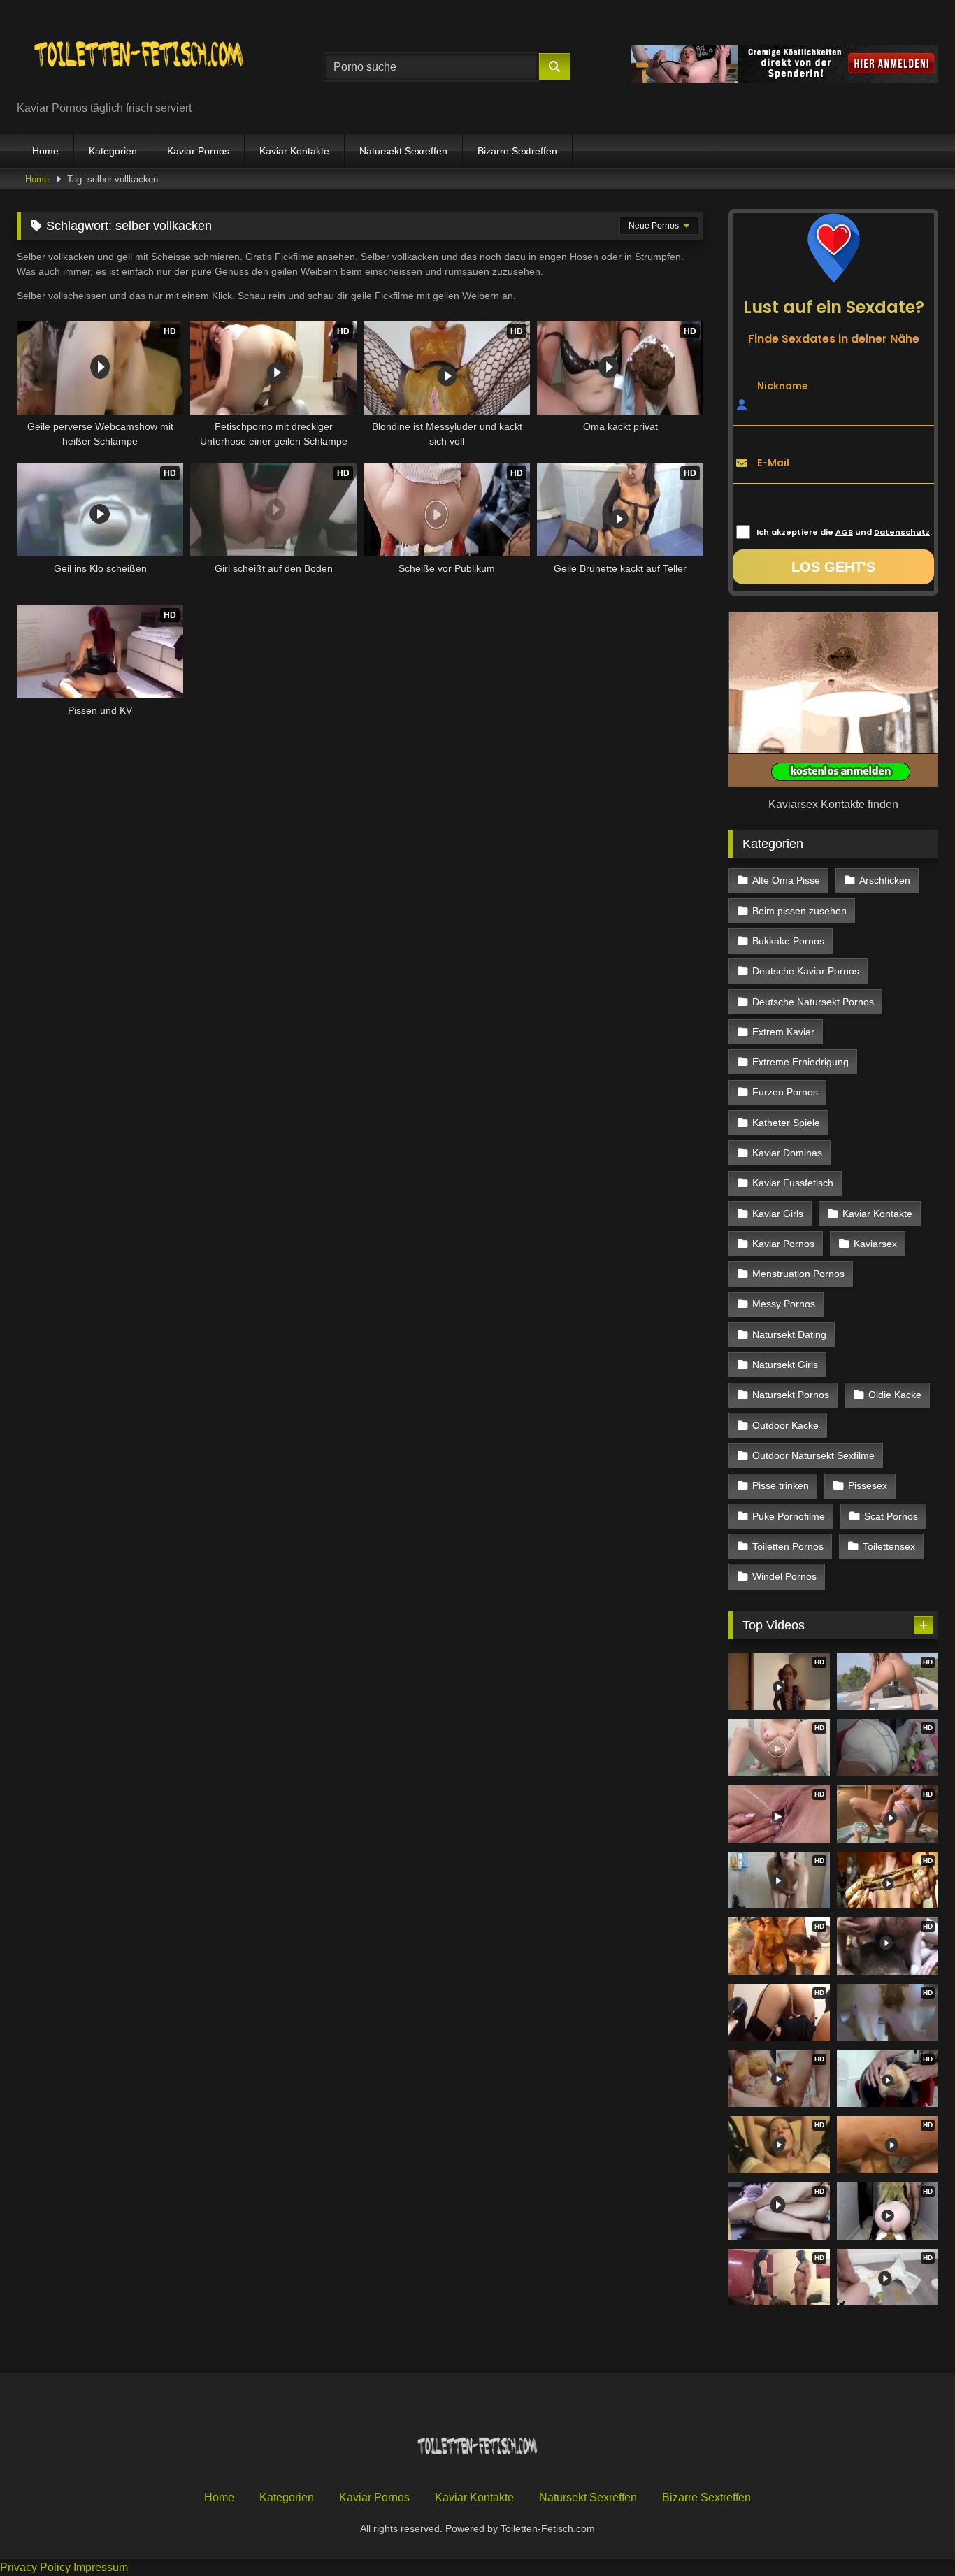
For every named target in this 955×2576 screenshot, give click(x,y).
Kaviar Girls (778, 1214)
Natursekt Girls (785, 1365)
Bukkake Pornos (788, 941)
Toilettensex (889, 1546)
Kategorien (113, 151)
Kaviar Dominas (787, 1153)
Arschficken (885, 880)
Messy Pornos (784, 1304)
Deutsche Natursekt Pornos (813, 1002)
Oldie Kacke (895, 1395)
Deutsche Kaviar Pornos (806, 971)
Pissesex (868, 1485)
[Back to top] (912, 2534)
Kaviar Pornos (198, 151)
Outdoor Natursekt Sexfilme (813, 1455)
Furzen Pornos (785, 1092)
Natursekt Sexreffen (403, 151)
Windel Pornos (784, 1576)
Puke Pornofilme (789, 1516)
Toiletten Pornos (788, 1546)
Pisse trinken (781, 1485)
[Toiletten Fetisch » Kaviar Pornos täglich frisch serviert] (139, 56)
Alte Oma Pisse (786, 880)
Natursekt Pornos (791, 1395)
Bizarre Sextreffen (517, 151)
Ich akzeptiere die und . (844, 532)
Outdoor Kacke (785, 1425)
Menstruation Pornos (798, 1274)
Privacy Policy (35, 2567)
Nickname (783, 385)
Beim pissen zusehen (799, 911)
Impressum (101, 2567)
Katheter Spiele (786, 1123)
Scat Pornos (891, 1516)
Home (45, 151)
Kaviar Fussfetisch (793, 1183)
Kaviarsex (875, 1244)
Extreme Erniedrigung (800, 1062)
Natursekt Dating (789, 1334)
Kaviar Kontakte (294, 151)
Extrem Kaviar (783, 1032)
